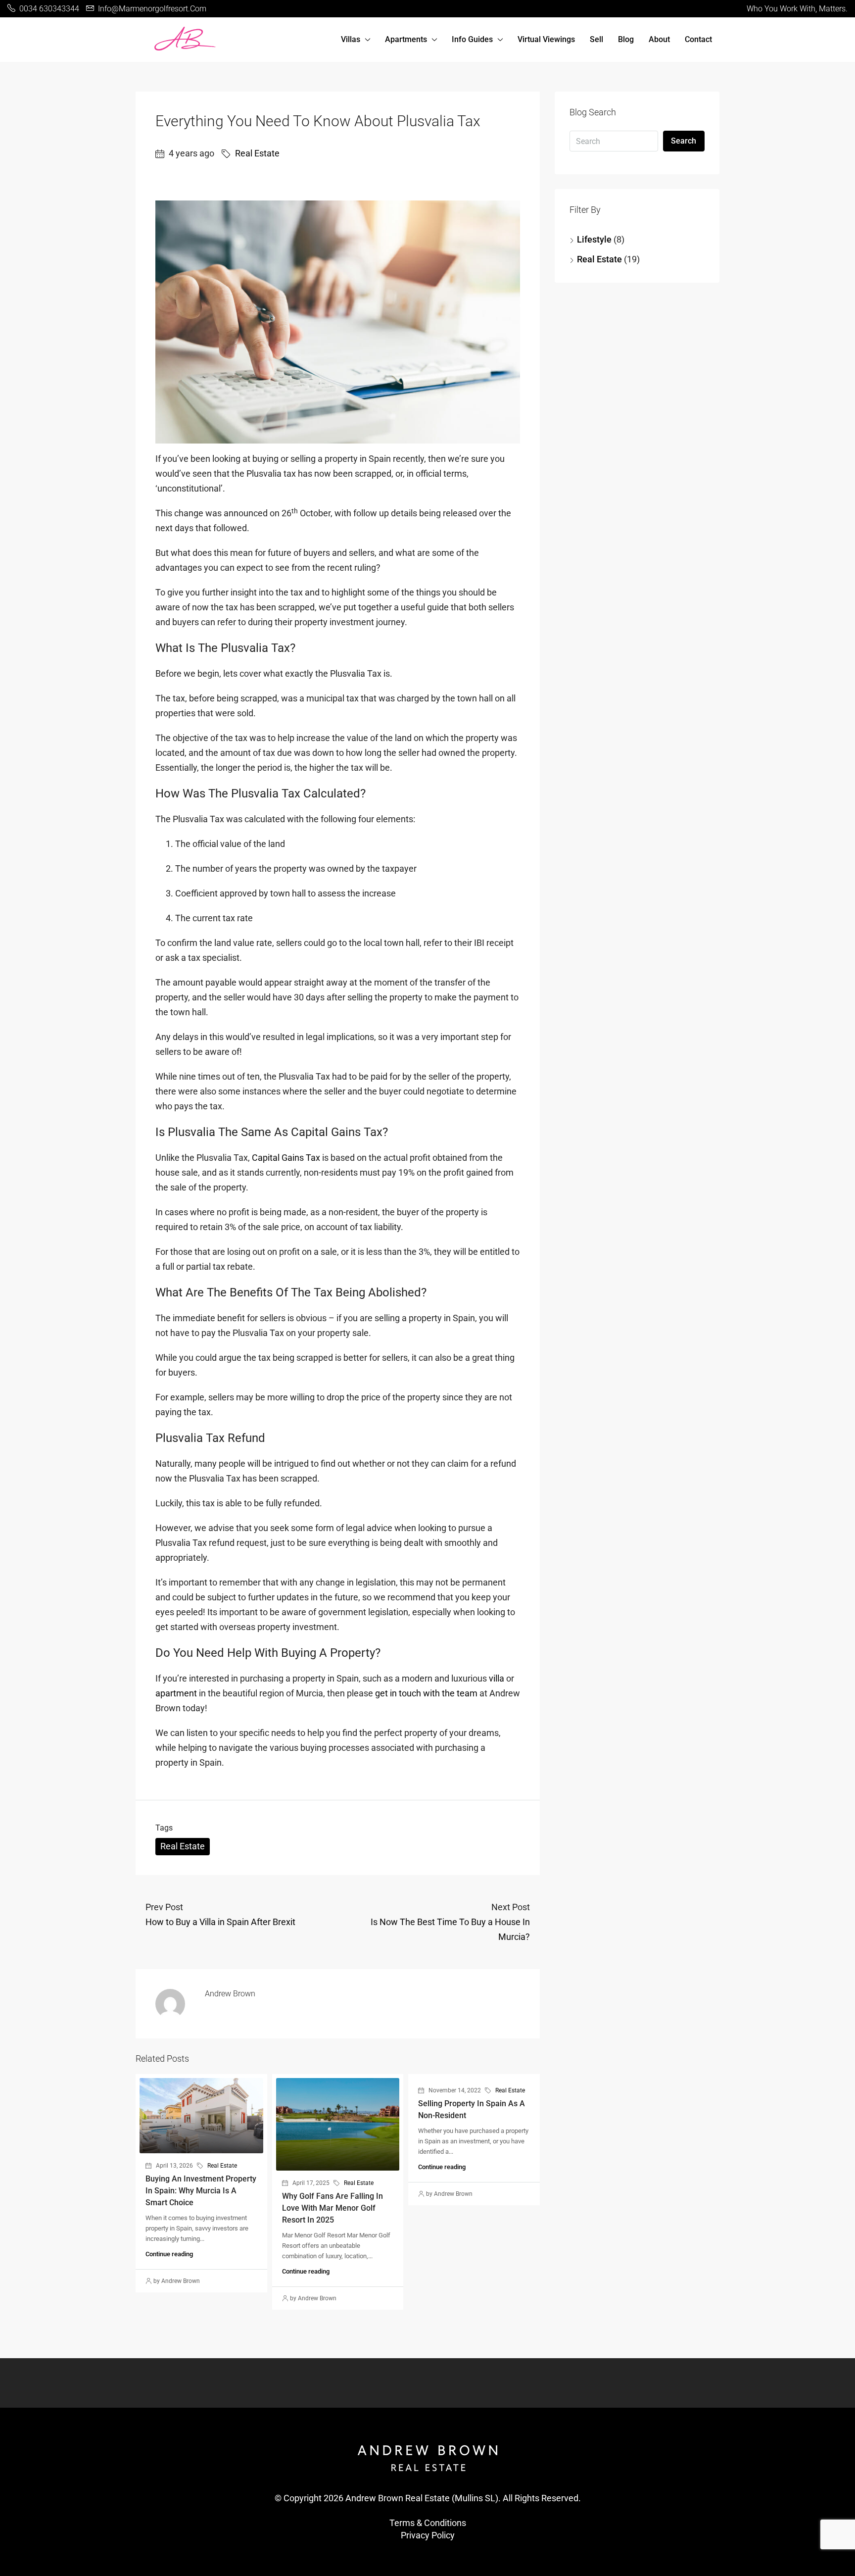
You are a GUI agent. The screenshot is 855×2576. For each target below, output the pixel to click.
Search (684, 141)
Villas (351, 39)
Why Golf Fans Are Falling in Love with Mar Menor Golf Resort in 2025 (332, 2208)
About (659, 39)
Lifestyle (594, 239)
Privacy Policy (428, 2535)
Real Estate (257, 153)
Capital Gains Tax (286, 1158)
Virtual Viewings (546, 39)
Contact (698, 39)
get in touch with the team (426, 1693)
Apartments (406, 39)
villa (497, 1678)
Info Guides (472, 39)
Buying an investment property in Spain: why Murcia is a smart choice (201, 2191)
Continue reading (169, 2254)
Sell (596, 39)
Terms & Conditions (428, 2523)
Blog (626, 39)
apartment (176, 1693)
